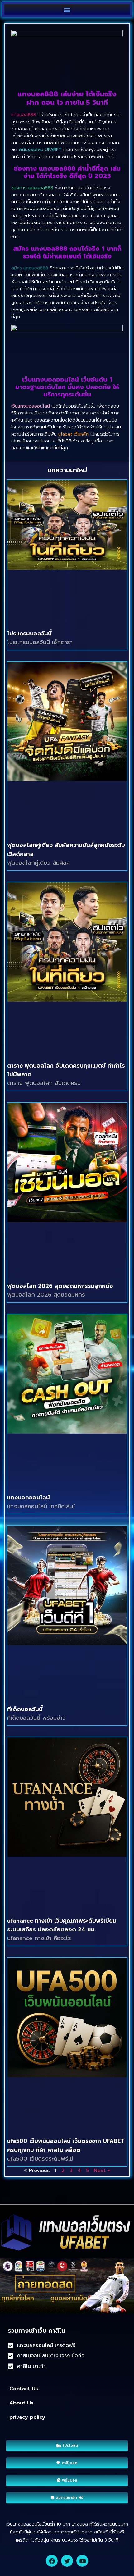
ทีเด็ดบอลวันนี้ (25, 1709)
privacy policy (27, 2417)
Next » (102, 2171)
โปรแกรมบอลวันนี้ (29, 634)
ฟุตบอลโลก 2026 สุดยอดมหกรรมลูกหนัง (60, 1286)
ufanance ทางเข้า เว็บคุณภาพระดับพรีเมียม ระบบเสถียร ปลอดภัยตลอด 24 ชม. (62, 1925)
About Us (21, 2403)
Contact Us (24, 2389)
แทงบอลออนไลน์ (29, 1498)
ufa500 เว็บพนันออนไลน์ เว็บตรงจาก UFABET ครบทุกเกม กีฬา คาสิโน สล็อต (66, 2146)
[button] (67, 9)
